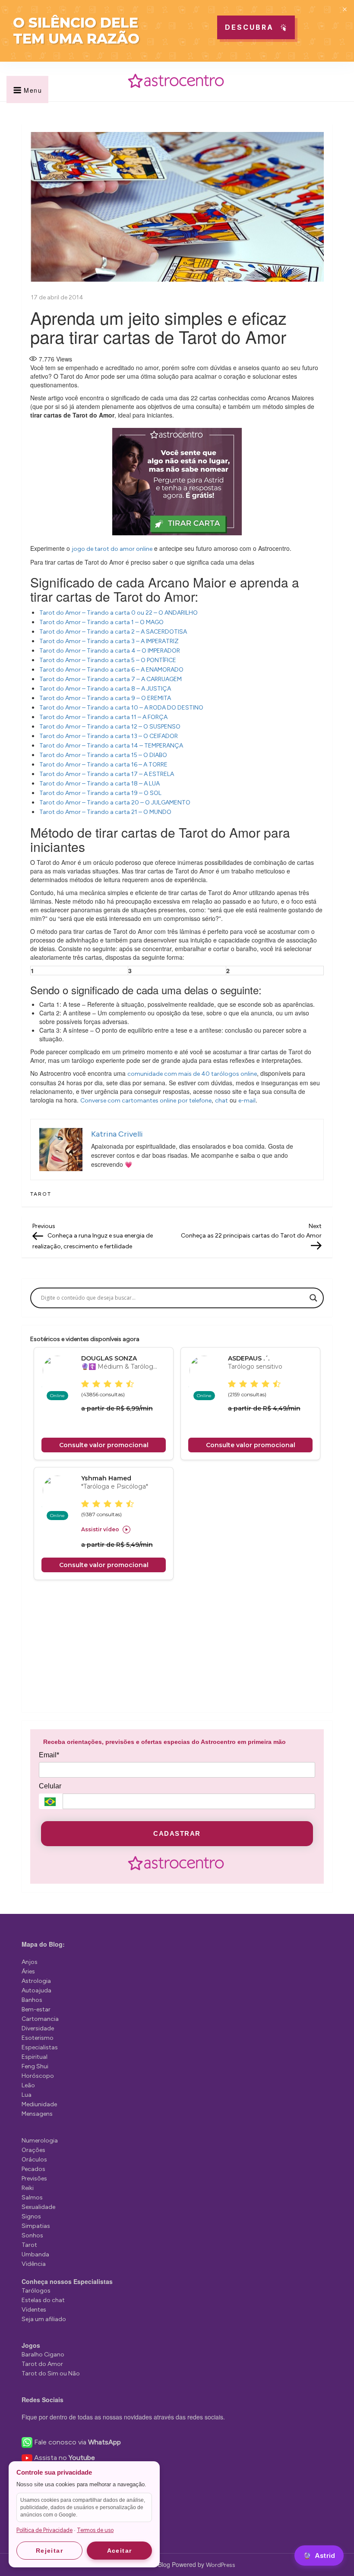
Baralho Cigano (43, 2355)
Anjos (30, 1962)
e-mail (247, 1101)
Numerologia (40, 2141)
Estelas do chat (43, 2300)
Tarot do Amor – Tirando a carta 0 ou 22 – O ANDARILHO (119, 613)
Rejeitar (49, 2551)
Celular (50, 1786)
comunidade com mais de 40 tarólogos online (192, 1074)
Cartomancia (40, 2019)
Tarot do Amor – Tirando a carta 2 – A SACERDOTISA (113, 632)
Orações (33, 2150)
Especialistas (40, 2047)
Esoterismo (38, 2038)
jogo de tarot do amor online (112, 549)
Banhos (32, 2000)
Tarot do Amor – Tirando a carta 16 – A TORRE (103, 765)
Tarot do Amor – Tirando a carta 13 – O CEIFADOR (109, 736)
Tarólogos (36, 2291)
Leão (28, 2085)
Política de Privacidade (44, 2530)
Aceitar (120, 2551)
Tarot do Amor (42, 2364)
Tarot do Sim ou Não (51, 2373)
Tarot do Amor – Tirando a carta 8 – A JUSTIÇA (105, 689)
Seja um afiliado (44, 2319)
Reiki (28, 2188)
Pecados (33, 2169)
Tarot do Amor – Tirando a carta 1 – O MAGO (101, 622)
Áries (28, 1971)
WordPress (221, 2565)
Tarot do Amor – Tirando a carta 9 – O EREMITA (105, 698)
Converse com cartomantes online (128, 1101)
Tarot (41, 1194)
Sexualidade (38, 2207)
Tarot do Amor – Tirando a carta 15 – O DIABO (103, 755)
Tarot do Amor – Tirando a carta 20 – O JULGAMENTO (115, 803)
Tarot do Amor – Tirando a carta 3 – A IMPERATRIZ (109, 641)
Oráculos (34, 2160)
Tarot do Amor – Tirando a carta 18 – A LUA (100, 784)
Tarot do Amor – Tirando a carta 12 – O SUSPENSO (110, 727)
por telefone (195, 1101)
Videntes (34, 2310)
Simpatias (36, 2226)
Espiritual (35, 2057)
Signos (31, 2216)
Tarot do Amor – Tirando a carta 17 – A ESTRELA (107, 774)
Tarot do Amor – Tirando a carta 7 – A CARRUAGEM (111, 679)
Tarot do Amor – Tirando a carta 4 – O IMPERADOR (110, 651)
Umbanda (35, 2254)
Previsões (34, 2179)
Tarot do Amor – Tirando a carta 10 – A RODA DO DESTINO (121, 708)
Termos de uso (95, 2530)
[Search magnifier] (313, 1298)
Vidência (34, 2264)
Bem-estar (36, 2009)
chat (221, 1101)
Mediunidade (39, 2104)
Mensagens (37, 2114)
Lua (27, 2095)
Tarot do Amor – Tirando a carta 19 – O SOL (100, 793)
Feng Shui (35, 2066)
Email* (49, 1755)
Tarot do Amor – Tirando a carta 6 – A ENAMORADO (111, 670)
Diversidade (38, 2028)
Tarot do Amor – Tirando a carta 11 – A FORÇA (103, 717)
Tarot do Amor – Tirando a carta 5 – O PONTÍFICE (108, 660)
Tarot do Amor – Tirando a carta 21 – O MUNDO (105, 812)
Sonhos (32, 2235)
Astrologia (36, 1981)
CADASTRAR (177, 1833)
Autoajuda (36, 1990)
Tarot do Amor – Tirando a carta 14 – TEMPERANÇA (111, 746)
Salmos (32, 2197)
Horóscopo (38, 2076)
